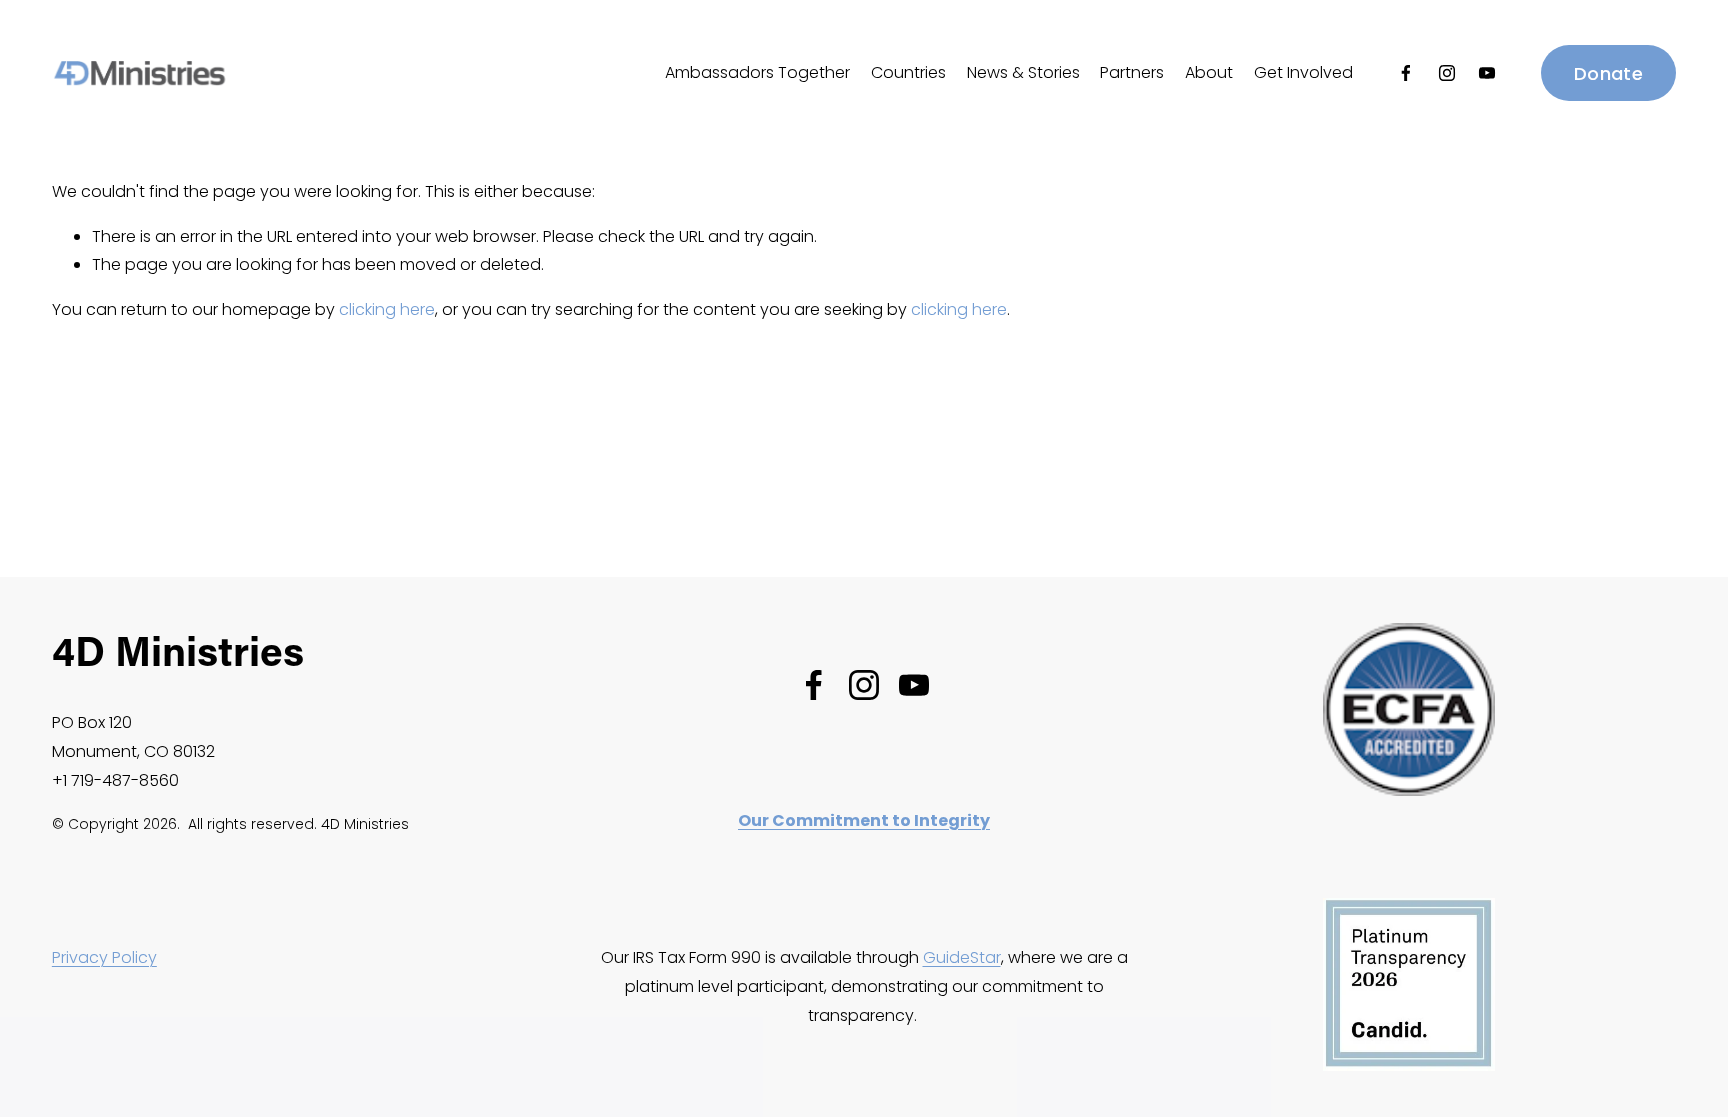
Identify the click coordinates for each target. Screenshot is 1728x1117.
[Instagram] (1447, 73)
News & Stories (1023, 72)
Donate (1608, 73)
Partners (1132, 72)
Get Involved (1303, 72)
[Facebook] (1406, 73)
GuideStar (962, 957)
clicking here (387, 309)
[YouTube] (1487, 73)
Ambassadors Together (757, 72)
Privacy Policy (104, 957)
